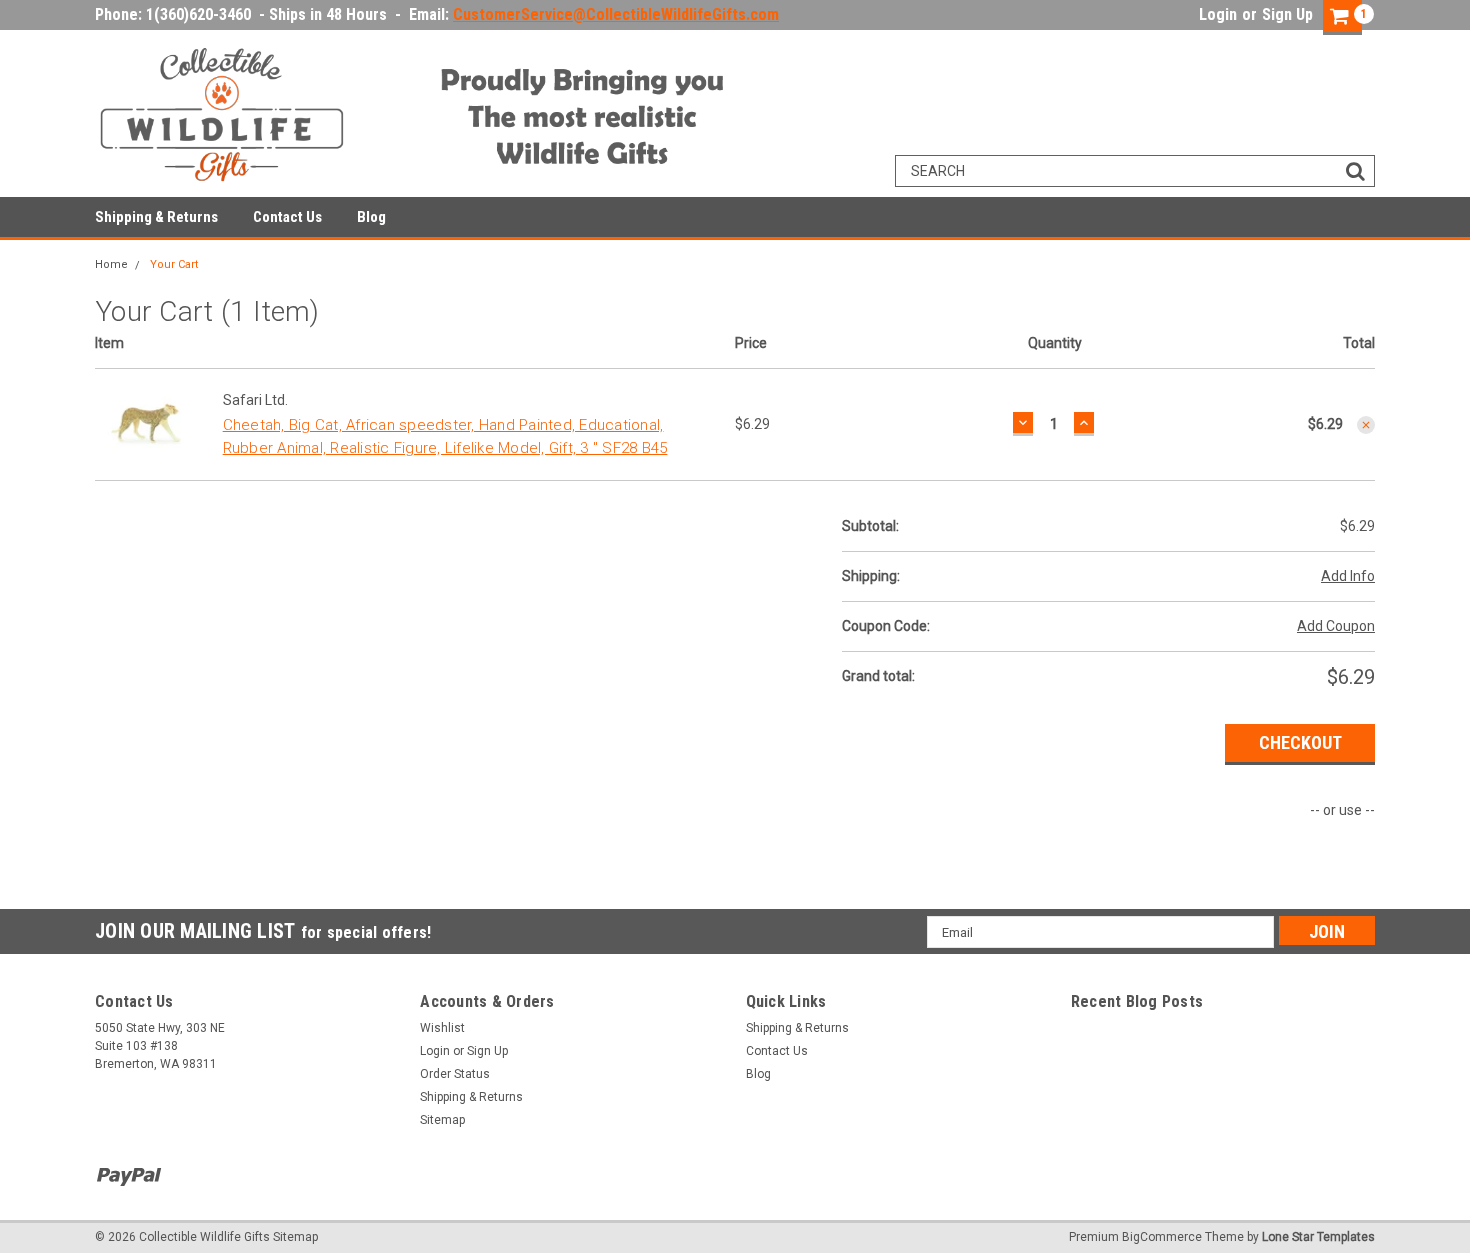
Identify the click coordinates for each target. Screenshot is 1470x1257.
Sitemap (442, 1120)
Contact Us (287, 217)
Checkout (1300, 742)
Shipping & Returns (156, 217)
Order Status (455, 1074)
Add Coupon (1336, 626)
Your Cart (174, 264)
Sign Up (1287, 14)
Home (111, 264)
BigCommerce (1162, 1237)
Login (1218, 14)
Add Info (1348, 576)
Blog (371, 217)
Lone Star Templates (1318, 1237)
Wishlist (442, 1028)
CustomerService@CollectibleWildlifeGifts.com (616, 14)
